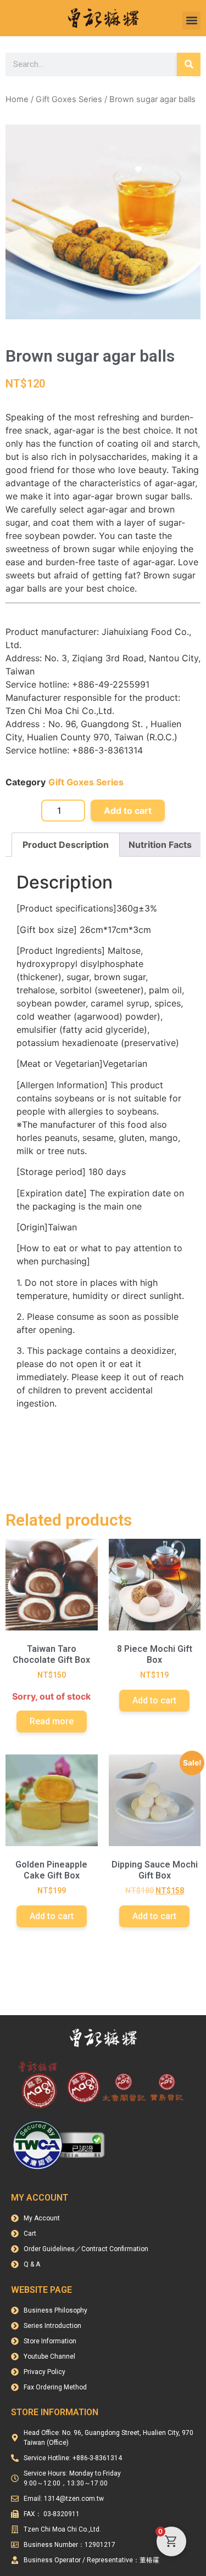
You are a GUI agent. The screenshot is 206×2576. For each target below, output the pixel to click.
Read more (52, 1721)
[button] (191, 21)
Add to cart (128, 811)
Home (17, 99)
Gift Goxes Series (69, 99)
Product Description (66, 845)
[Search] (189, 64)
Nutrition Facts (160, 845)
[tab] (66, 845)
